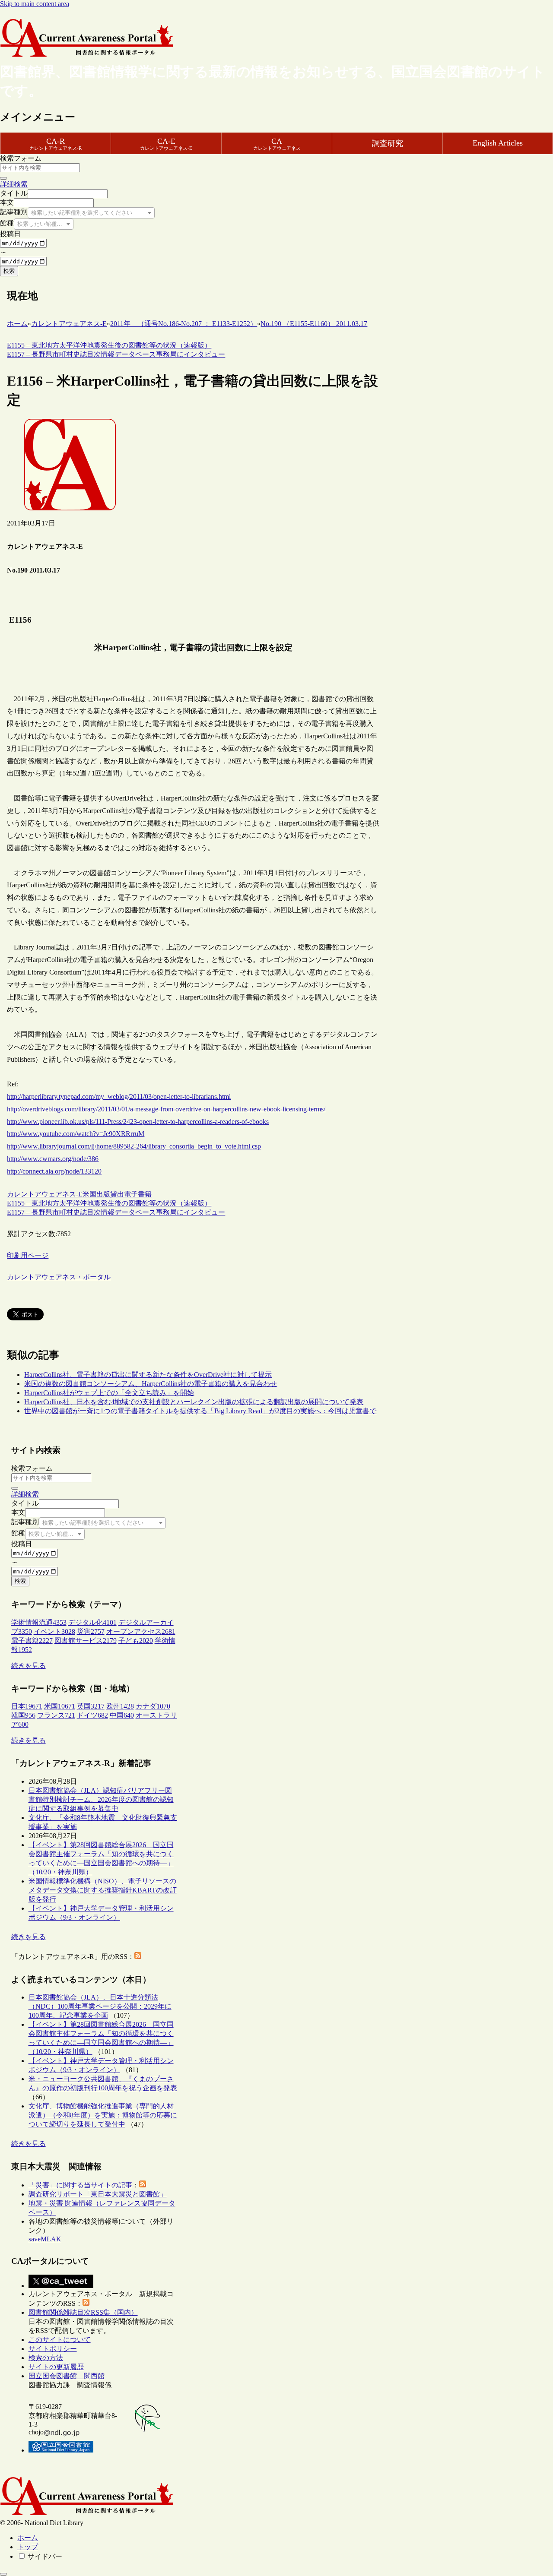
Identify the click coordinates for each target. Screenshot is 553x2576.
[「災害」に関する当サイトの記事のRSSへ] (143, 2185)
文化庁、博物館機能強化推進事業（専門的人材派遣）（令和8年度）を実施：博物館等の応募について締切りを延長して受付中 (103, 2115)
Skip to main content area (35, 4)
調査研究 (388, 143)
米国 (89, 1194)
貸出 (117, 1194)
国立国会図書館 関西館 (67, 2376)
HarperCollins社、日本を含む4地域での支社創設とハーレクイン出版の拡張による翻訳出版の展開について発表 (194, 1402)
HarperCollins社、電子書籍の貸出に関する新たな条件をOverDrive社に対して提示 (148, 1375)
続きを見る (29, 1666)
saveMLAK (45, 2239)
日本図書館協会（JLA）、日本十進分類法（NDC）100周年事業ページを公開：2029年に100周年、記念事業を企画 (100, 2006)
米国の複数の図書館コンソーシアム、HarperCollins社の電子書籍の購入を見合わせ (151, 1384)
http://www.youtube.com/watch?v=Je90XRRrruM (76, 1134)
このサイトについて (60, 2340)
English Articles (498, 143)
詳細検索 (14, 184)
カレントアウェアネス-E (45, 1194)
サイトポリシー (53, 2349)
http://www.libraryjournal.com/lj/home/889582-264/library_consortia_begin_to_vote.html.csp (134, 1146)
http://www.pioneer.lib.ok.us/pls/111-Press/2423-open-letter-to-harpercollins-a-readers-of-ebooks (138, 1122)
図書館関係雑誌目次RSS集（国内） (83, 2312)
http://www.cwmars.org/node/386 (53, 1159)
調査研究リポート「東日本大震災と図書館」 (98, 2194)
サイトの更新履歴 (56, 2367)
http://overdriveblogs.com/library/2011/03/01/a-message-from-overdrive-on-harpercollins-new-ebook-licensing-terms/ (166, 1109)
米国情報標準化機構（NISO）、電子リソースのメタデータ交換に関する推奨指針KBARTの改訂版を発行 (103, 1890)
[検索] (3, 178)
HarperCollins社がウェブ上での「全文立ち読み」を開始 (109, 1393)
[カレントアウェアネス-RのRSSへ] (138, 1957)
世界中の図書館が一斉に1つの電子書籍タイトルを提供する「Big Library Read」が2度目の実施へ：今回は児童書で (200, 1411)
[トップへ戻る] (3, 2574)
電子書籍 (138, 1194)
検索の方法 (46, 2358)
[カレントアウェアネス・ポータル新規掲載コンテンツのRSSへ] (86, 2303)
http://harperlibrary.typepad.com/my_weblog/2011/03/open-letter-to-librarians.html (119, 1097)
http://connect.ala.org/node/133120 (54, 1171)
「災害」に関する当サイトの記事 (80, 2185)
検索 (9, 271)
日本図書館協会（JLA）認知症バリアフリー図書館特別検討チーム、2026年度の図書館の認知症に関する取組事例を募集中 (101, 1799)
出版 (103, 1194)
